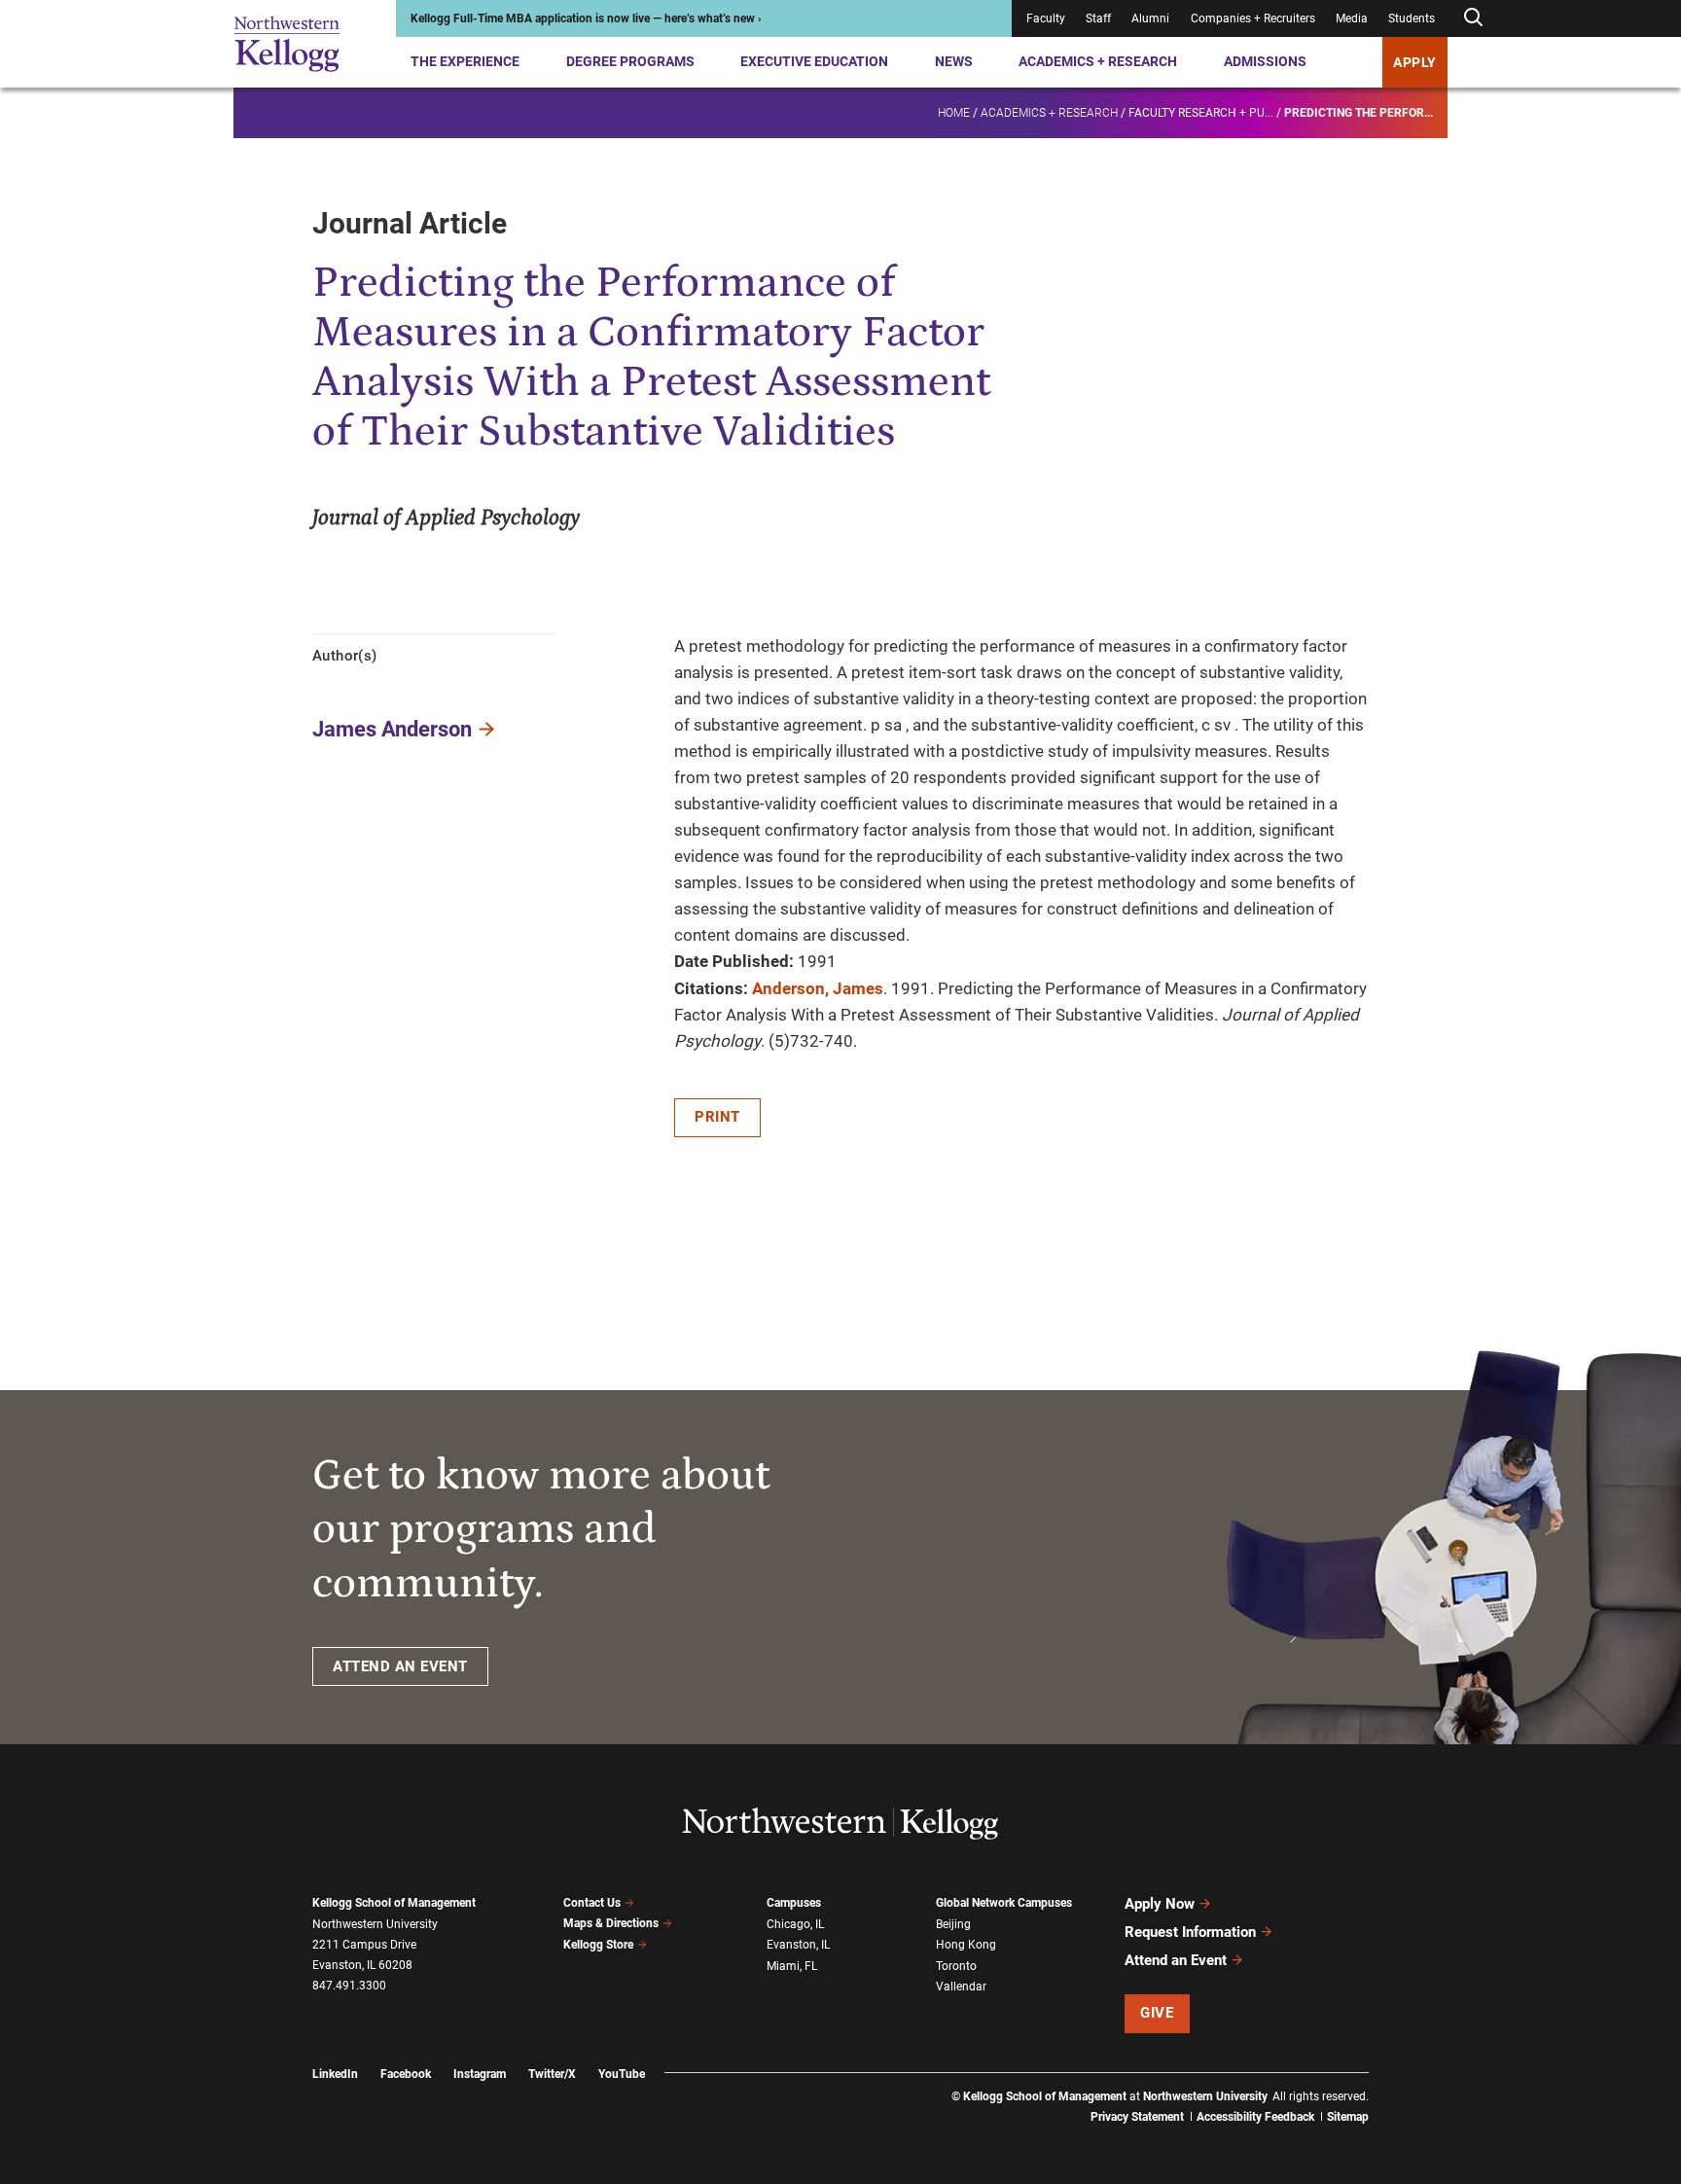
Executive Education (814, 61)
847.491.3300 (349, 1986)
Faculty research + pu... (1201, 113)
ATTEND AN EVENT (400, 1666)
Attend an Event (1176, 1960)
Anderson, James (818, 988)
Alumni (1150, 18)
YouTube (622, 2074)
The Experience (465, 61)
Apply (1415, 62)
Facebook (406, 2074)
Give (1157, 2013)
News (954, 61)
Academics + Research (1098, 61)
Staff (1098, 18)
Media (1352, 18)
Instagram (480, 2074)
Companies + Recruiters (1253, 18)
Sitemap (1348, 2117)
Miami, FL (792, 1966)
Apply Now (1160, 1904)
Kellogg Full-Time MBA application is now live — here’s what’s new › (586, 18)
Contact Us (592, 1903)
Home (954, 113)
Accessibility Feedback (1255, 2117)
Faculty (1046, 18)
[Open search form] (1473, 18)
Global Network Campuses (1004, 1903)
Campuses (794, 1903)
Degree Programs (630, 61)
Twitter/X (552, 2074)
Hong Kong (966, 1945)
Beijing (953, 1924)
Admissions (1265, 61)
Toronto (956, 1966)
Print (717, 1117)
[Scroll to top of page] (1394, 2083)
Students (1412, 18)
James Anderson (392, 729)
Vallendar (961, 1987)
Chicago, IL (795, 1924)
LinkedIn (335, 2074)
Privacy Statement (1137, 2117)
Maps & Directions (611, 1923)
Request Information (1190, 1932)
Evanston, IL (798, 1945)
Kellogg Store (598, 1945)
